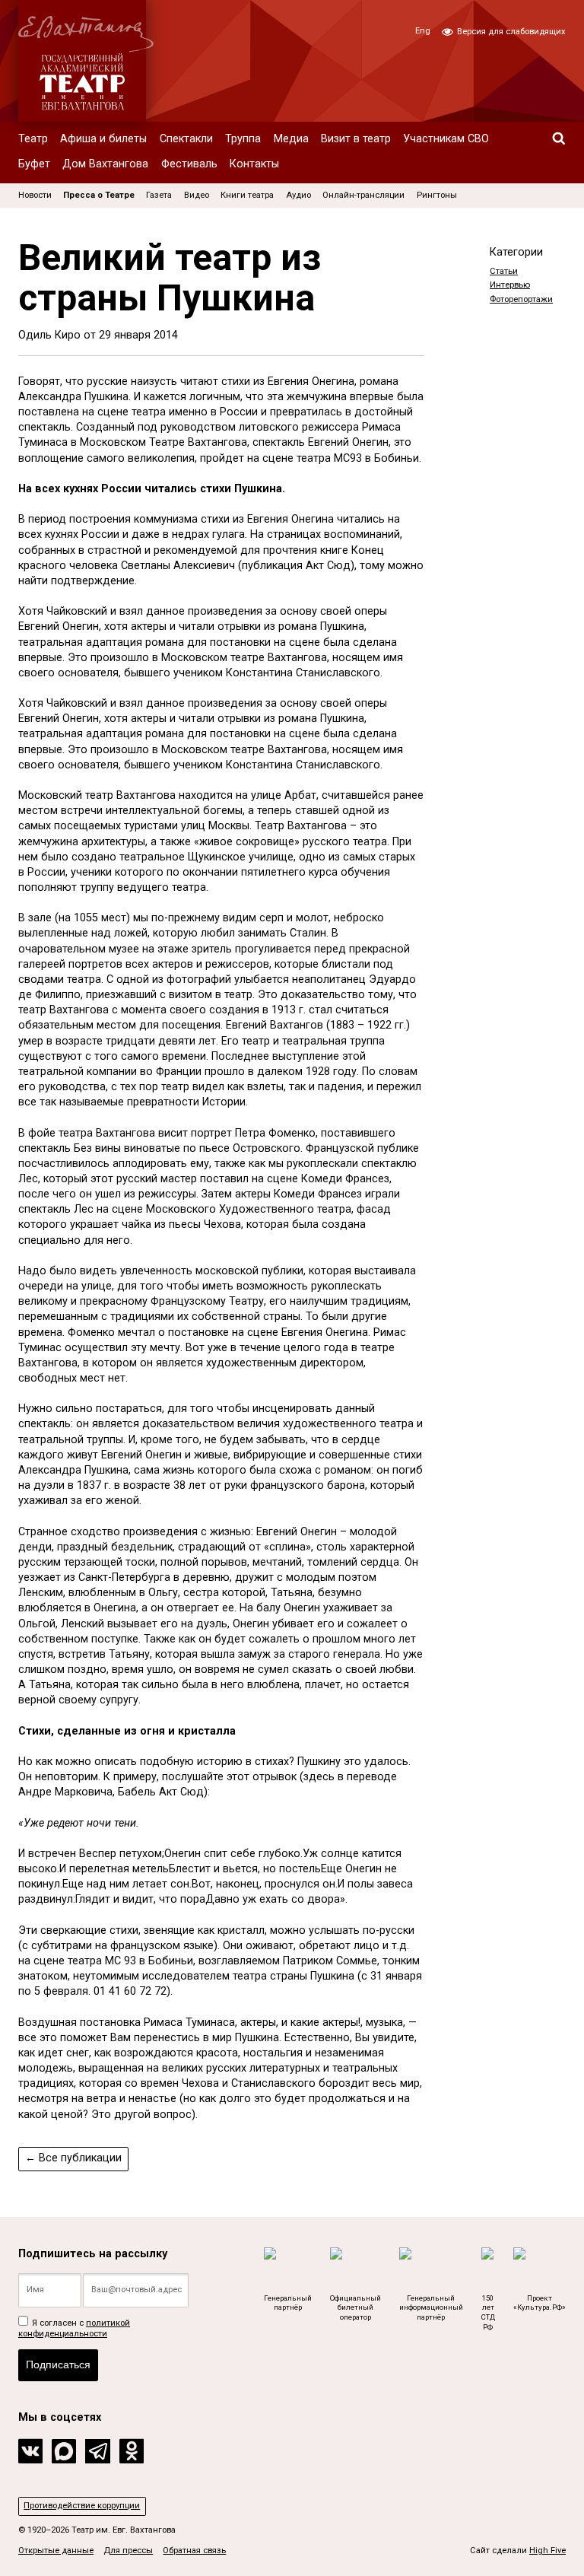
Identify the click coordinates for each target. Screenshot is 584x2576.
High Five (547, 2551)
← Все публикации (73, 2158)
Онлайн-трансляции (363, 195)
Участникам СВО (446, 139)
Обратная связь (194, 2551)
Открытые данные (56, 2551)
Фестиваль (189, 164)
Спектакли (186, 139)
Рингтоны (437, 195)
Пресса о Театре (99, 195)
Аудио (298, 195)
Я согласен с (74, 2328)
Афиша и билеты (103, 139)
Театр (33, 139)
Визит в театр (356, 139)
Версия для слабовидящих (510, 32)
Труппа (243, 139)
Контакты (254, 164)
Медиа (291, 139)
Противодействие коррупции (82, 2506)
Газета (159, 195)
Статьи (504, 271)
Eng (423, 31)
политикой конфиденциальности (74, 2328)
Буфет (34, 164)
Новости (35, 195)
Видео (197, 195)
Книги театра (247, 195)
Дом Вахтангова (105, 164)
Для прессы (128, 2551)
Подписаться (58, 2365)
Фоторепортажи (521, 299)
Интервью (510, 285)
